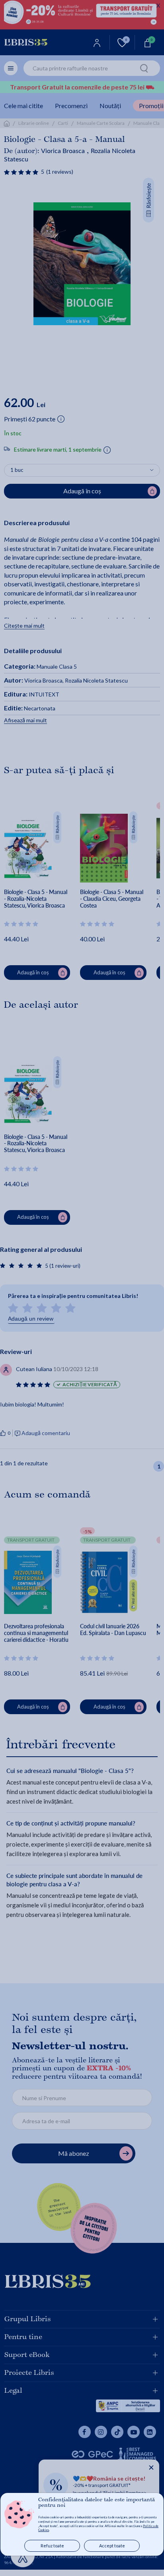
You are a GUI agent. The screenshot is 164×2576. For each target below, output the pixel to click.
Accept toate (112, 2546)
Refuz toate (52, 2546)
